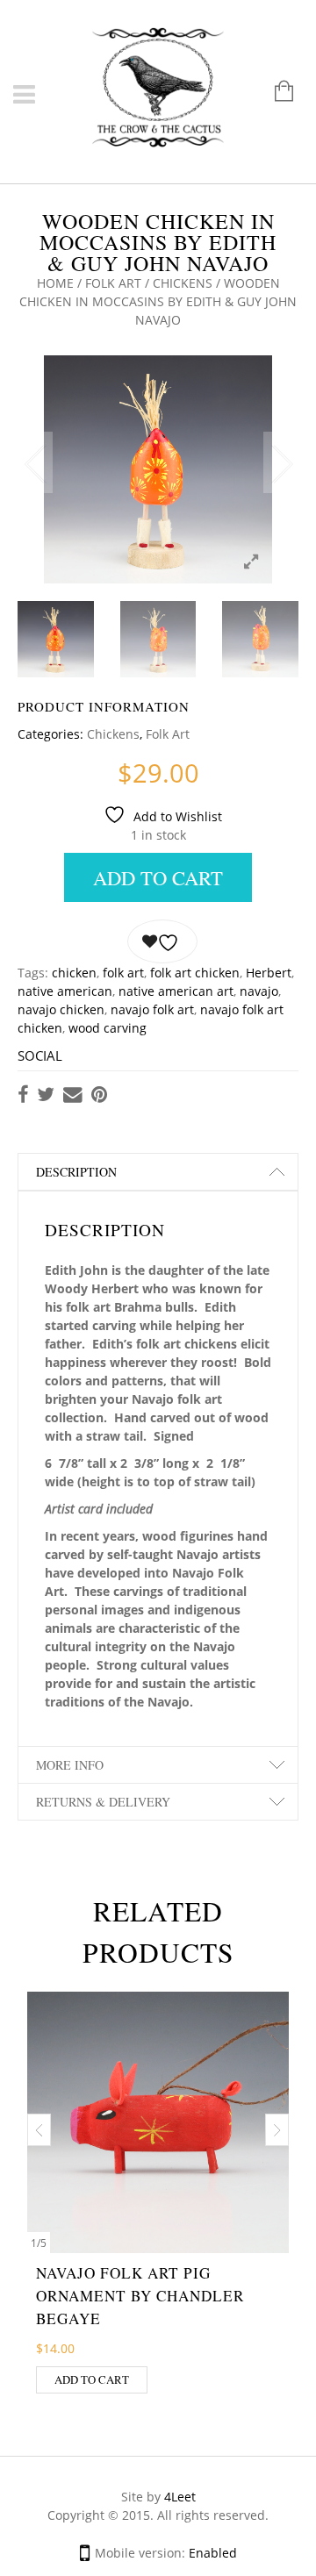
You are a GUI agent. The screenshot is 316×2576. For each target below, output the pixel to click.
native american (65, 991)
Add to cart (158, 877)
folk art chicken (195, 973)
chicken (74, 973)
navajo (259, 991)
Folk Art (113, 283)
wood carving (108, 1028)
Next (281, 462)
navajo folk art (152, 1009)
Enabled (213, 2553)
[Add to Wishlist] (162, 941)
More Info (70, 1765)
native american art (176, 991)
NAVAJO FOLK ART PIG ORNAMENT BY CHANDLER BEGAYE (140, 2296)
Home (55, 283)
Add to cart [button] (92, 2379)
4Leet (180, 2497)
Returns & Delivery (103, 1802)
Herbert (269, 973)
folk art (123, 973)
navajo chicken (61, 1009)
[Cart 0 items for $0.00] (275, 93)
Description (76, 1172)
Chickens (183, 283)
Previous (35, 462)
